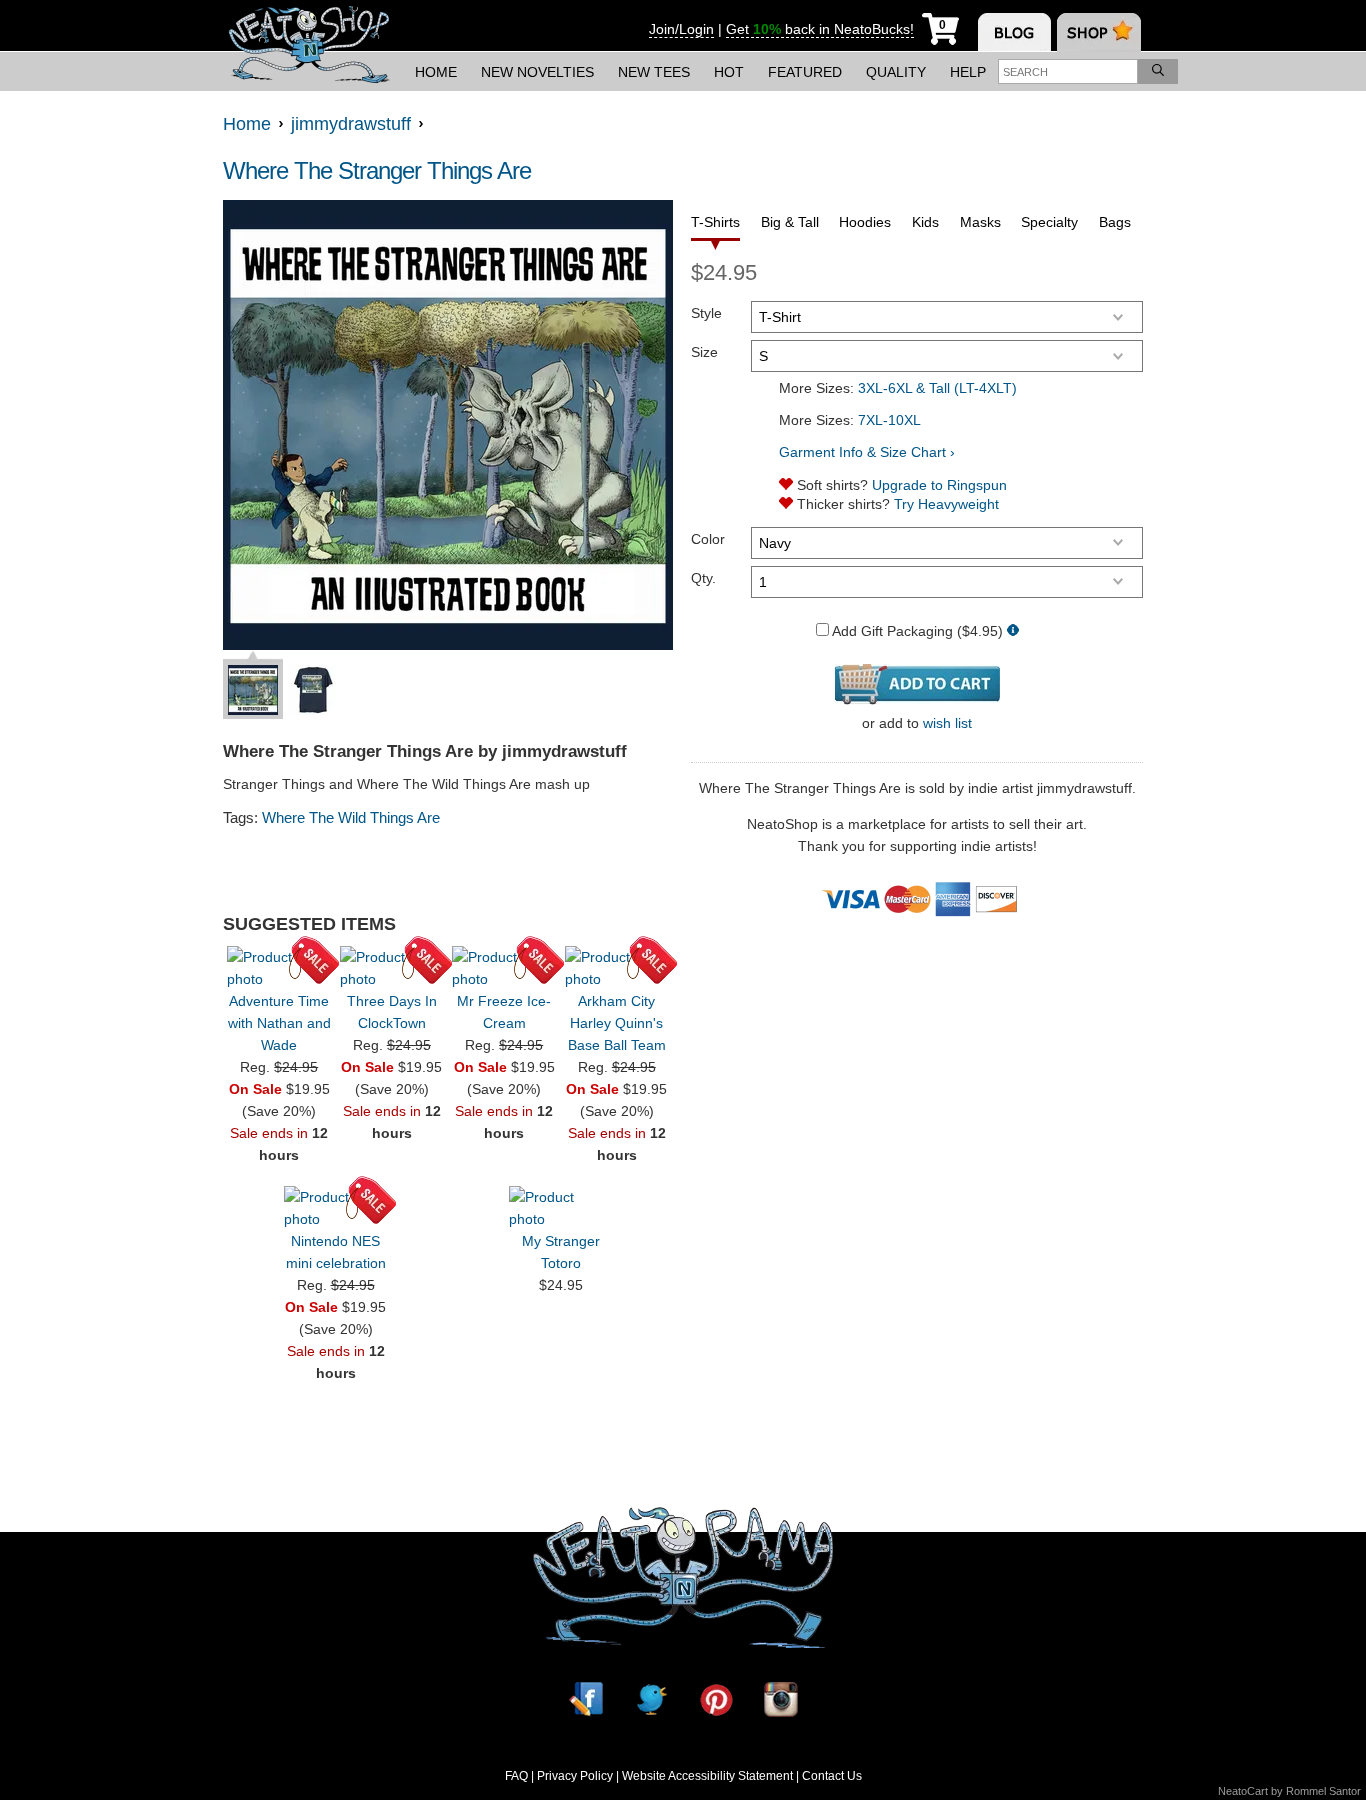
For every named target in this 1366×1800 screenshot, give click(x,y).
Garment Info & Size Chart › (867, 452)
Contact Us (832, 1776)
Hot (729, 72)
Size (704, 352)
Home (436, 72)
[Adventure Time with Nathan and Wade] (279, 968)
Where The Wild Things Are (351, 817)
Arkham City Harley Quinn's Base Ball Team (617, 1023)
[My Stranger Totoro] (561, 1208)
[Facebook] (586, 1699)
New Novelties (537, 72)
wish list (947, 723)
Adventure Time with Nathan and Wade (279, 1023)
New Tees (654, 72)
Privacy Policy (575, 1776)
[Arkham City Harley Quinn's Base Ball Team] (617, 968)
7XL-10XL (889, 420)
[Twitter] (651, 1699)
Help (968, 72)
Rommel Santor (1323, 1791)
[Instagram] (781, 1699)
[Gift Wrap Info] (1013, 631)
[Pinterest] (716, 1699)
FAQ (516, 1776)
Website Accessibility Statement (707, 1776)
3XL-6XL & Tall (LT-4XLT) (937, 388)
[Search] (1158, 71)
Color (708, 539)
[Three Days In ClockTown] (392, 968)
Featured (805, 72)
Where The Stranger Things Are (377, 170)
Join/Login (681, 29)
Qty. (703, 578)
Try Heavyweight (946, 504)
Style (706, 313)
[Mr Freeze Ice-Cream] (504, 968)
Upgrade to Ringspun (939, 485)
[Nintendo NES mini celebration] (336, 1208)
